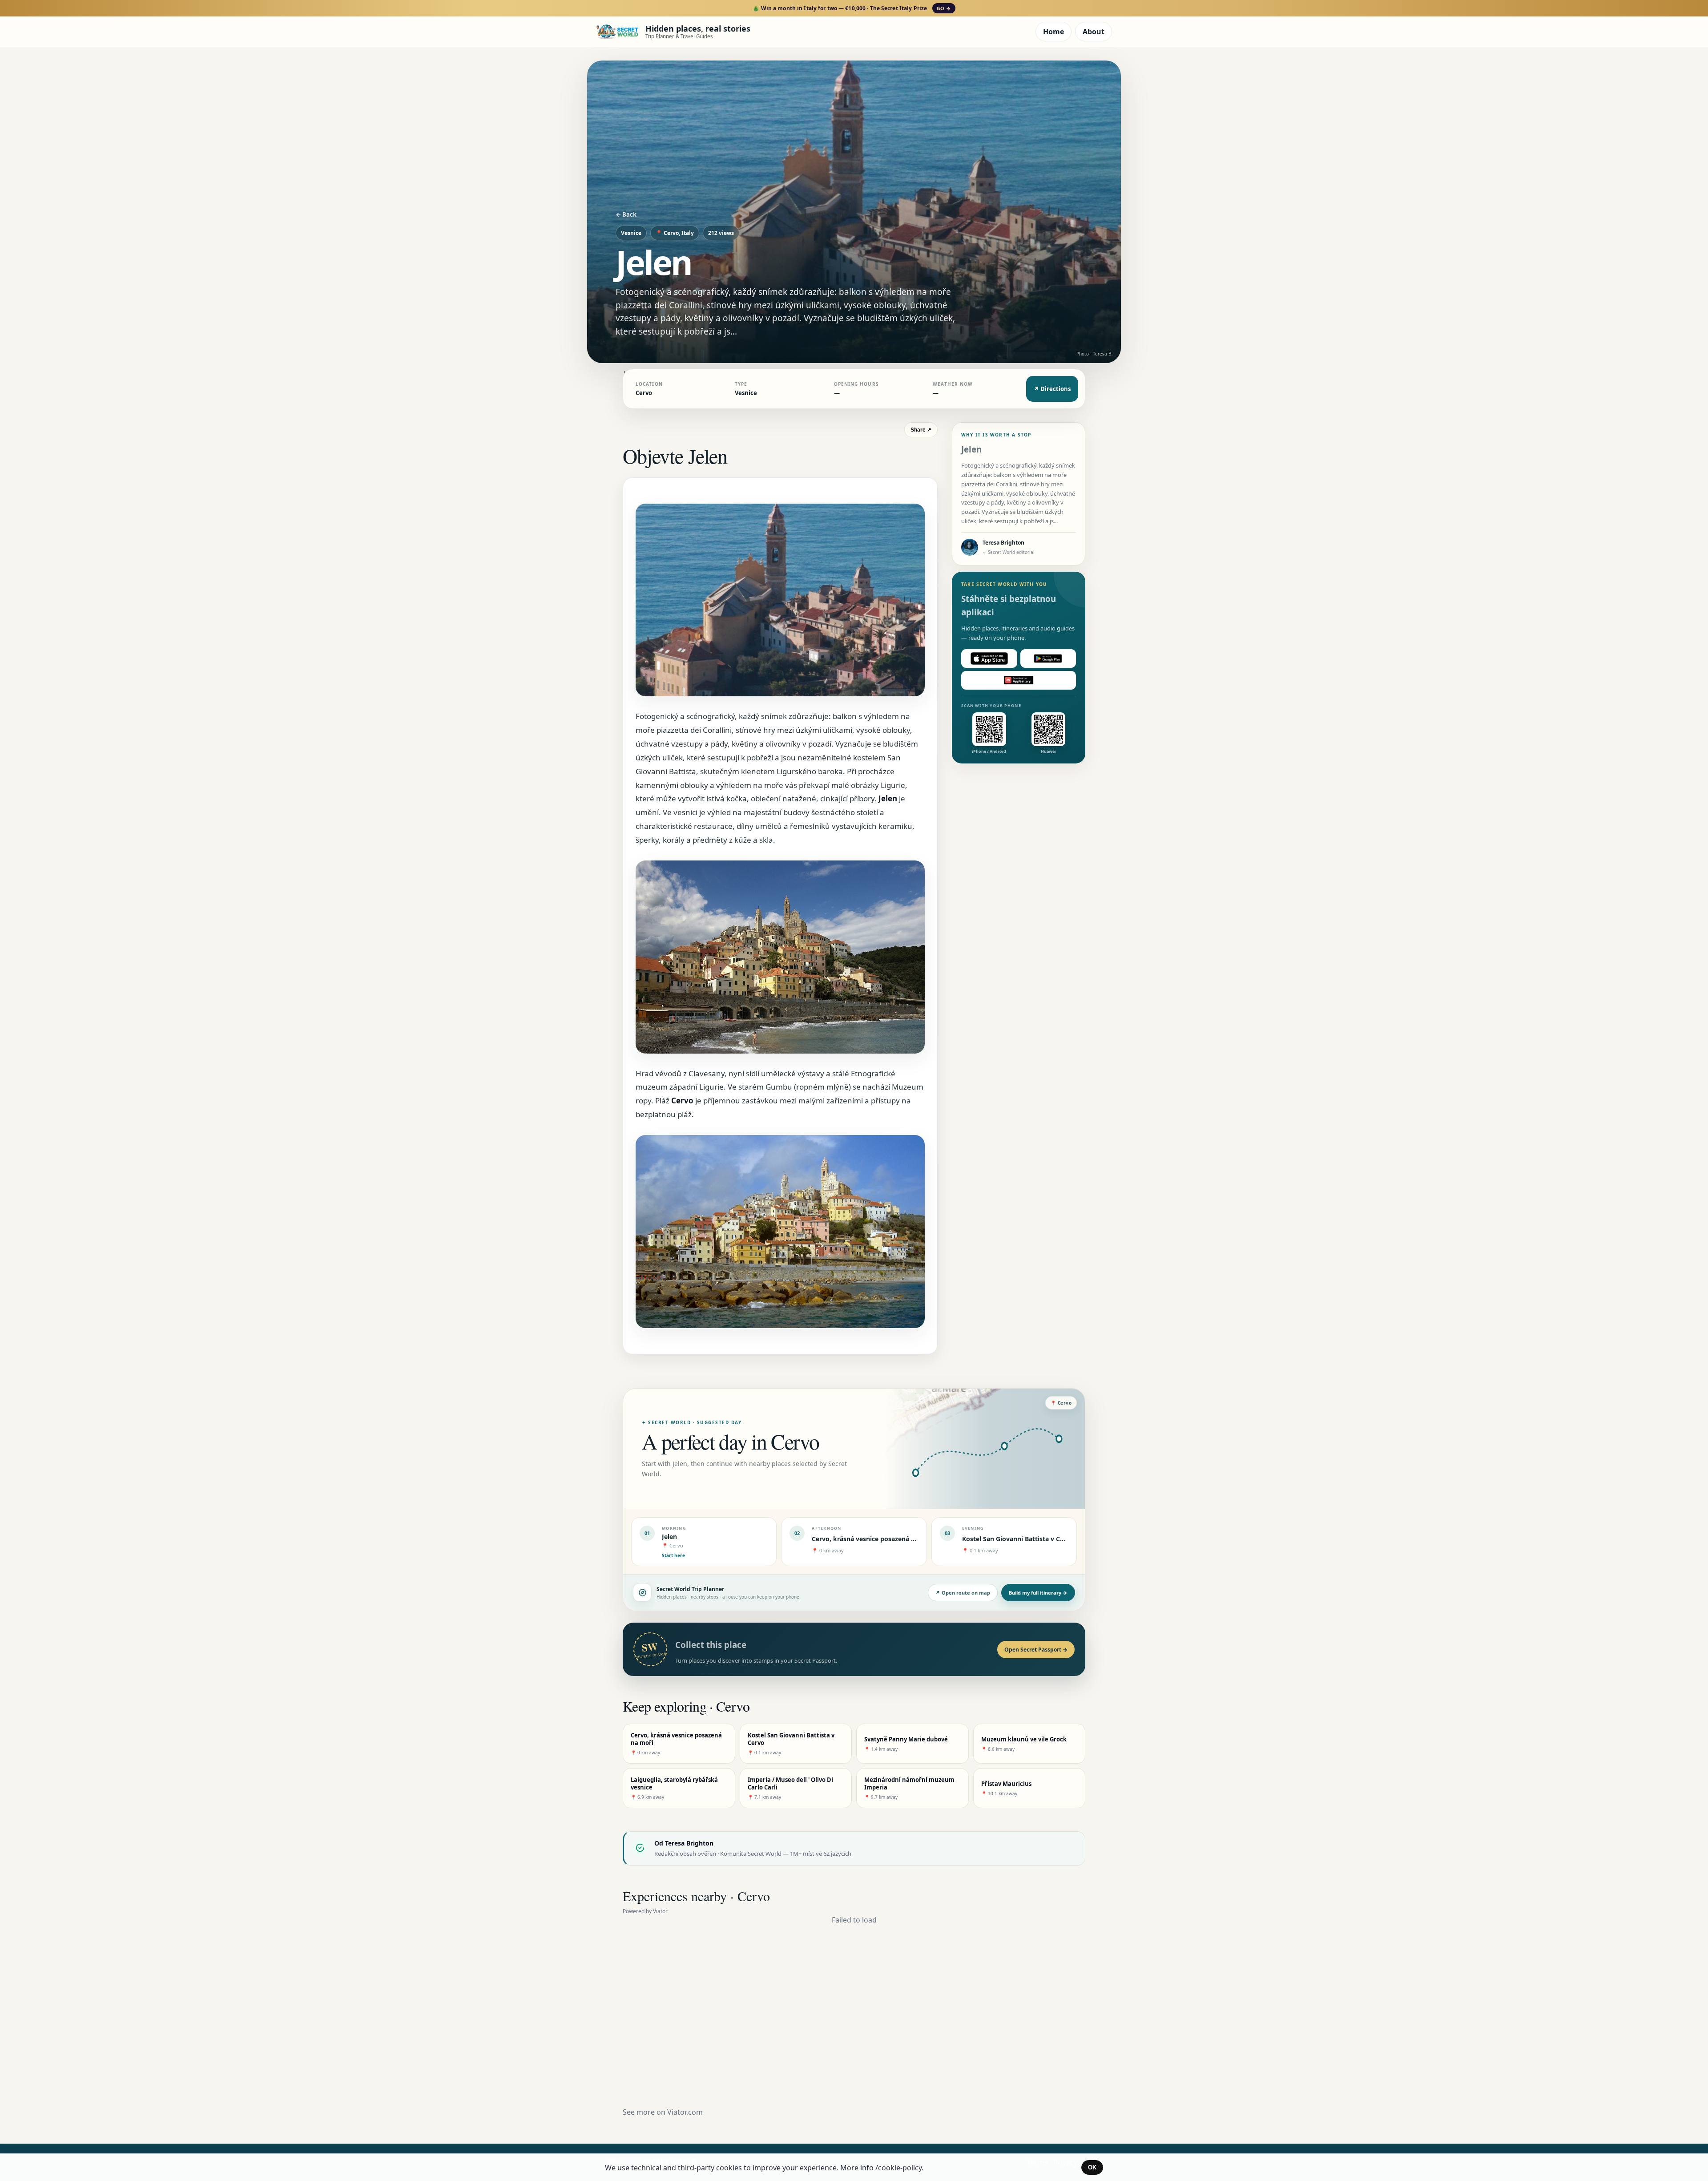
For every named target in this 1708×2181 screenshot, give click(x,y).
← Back (626, 214)
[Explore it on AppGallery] (1019, 680)
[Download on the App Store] (989, 658)
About (1094, 32)
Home (1053, 32)
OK (1092, 2167)
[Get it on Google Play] (1048, 658)
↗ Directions (1052, 389)
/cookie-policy (898, 2168)
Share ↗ (921, 430)
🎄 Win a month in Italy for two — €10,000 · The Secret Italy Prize (852, 8)
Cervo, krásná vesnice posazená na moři (873, 1539)
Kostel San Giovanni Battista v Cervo (1018, 1539)
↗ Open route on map (963, 1593)
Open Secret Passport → (1036, 1650)
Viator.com (685, 2112)
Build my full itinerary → (1038, 1593)
